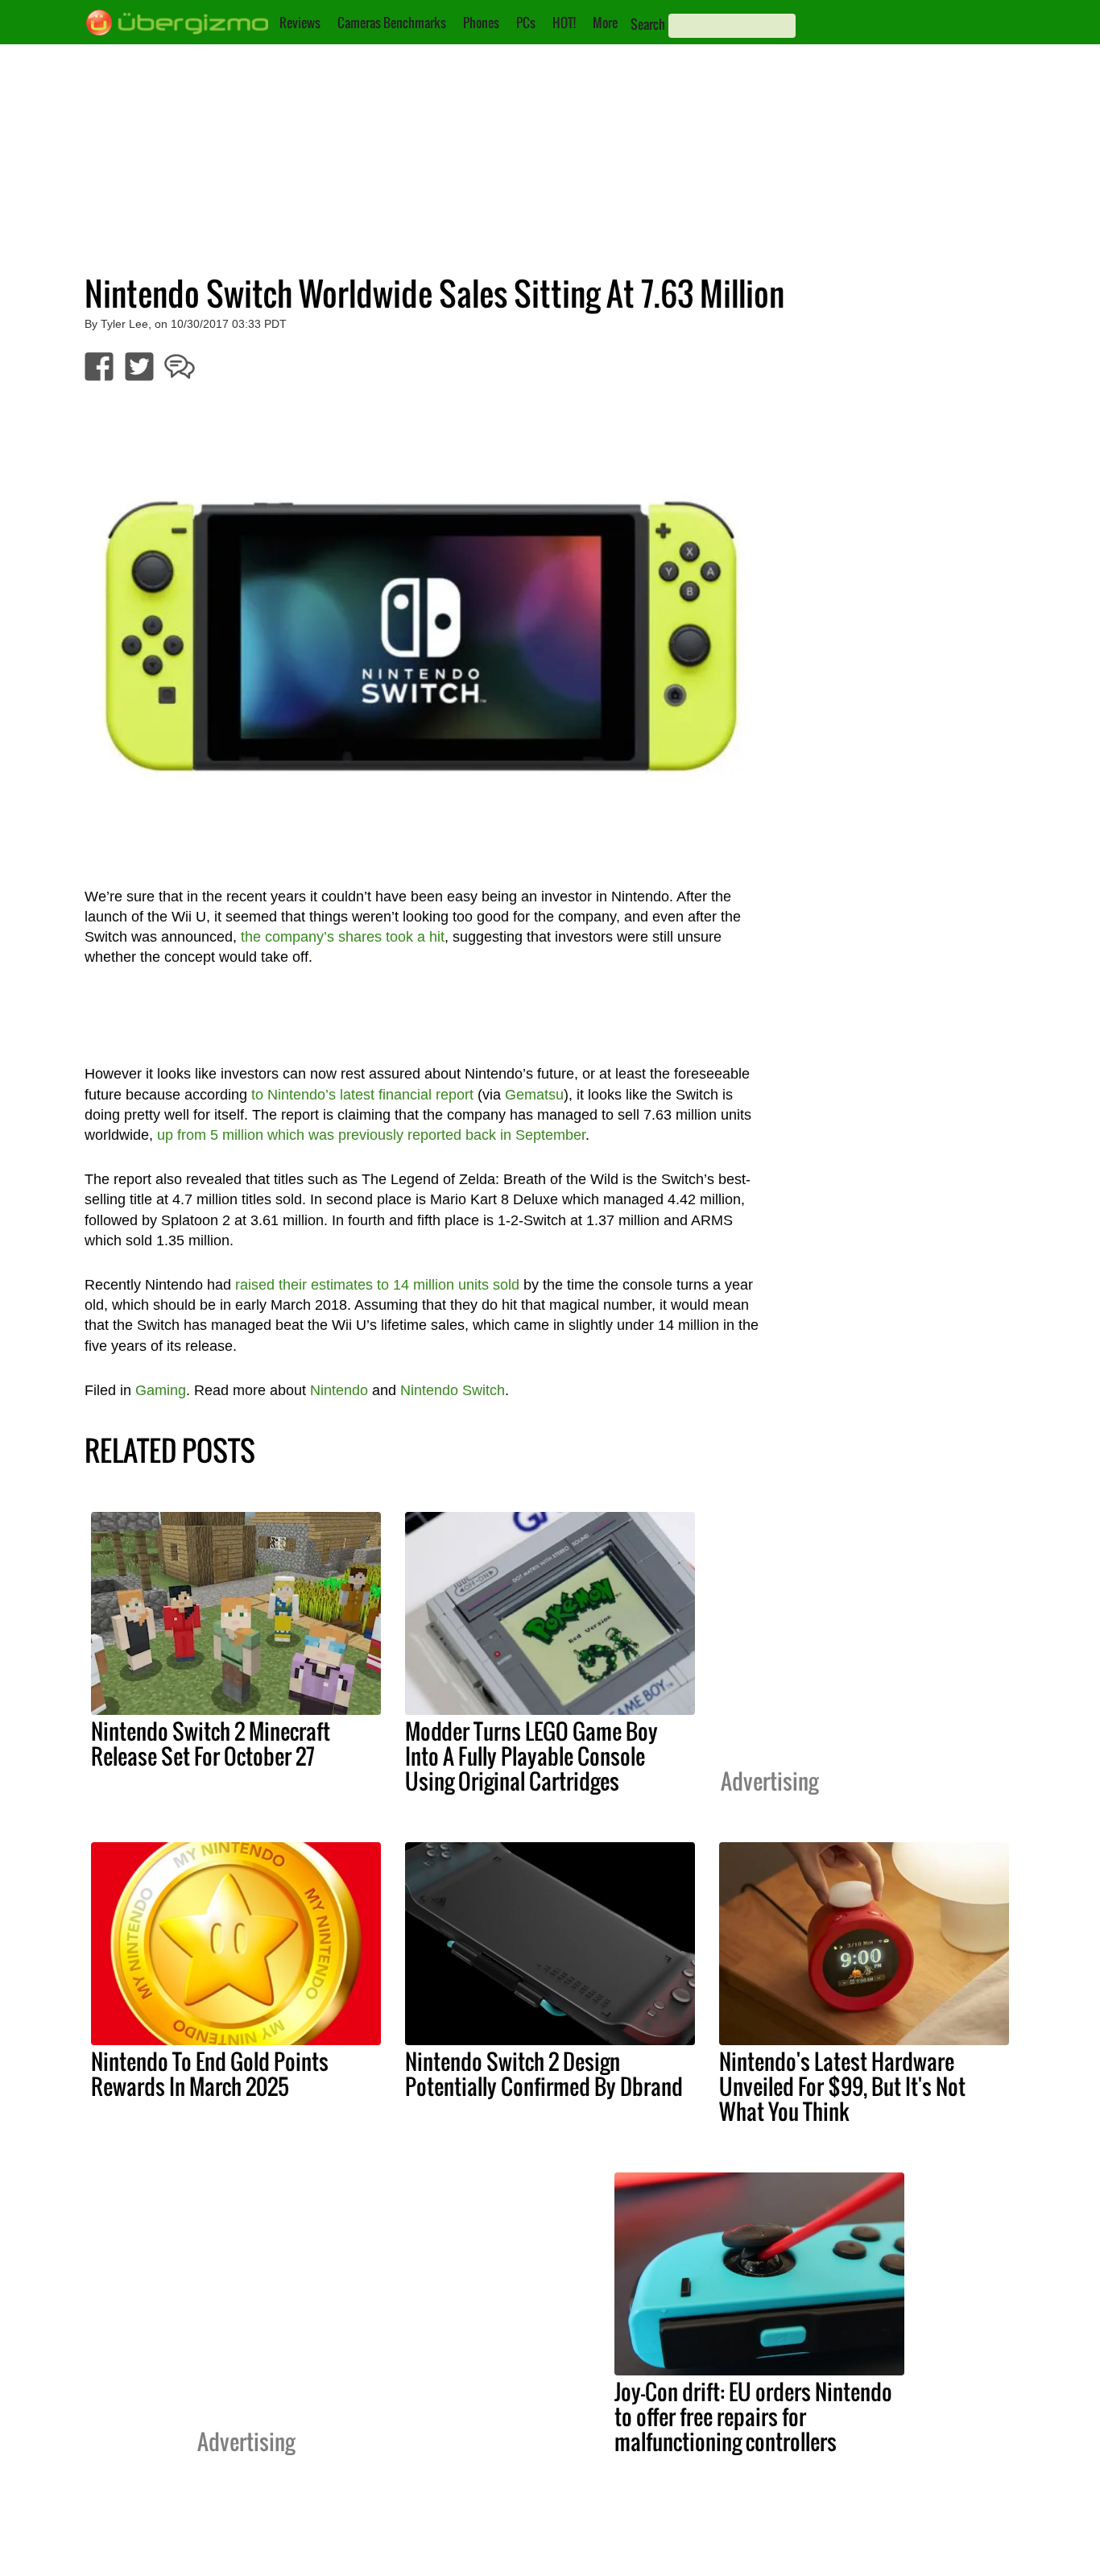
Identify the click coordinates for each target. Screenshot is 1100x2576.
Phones (481, 23)
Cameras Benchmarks (392, 23)
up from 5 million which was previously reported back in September (371, 1135)
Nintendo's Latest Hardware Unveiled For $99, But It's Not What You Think (842, 2086)
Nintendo (339, 1390)
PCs (526, 23)
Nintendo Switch (453, 1390)
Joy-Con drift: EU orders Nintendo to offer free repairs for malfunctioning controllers (753, 2417)
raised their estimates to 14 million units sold (377, 1285)
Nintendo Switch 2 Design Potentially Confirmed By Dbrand (544, 2074)
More (605, 23)
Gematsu (534, 1095)
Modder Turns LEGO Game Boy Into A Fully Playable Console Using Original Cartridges (531, 1756)
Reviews (300, 23)
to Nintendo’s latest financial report (362, 1095)
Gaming (161, 1390)
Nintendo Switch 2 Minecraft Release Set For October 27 (211, 1744)
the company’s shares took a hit (343, 937)
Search (648, 24)
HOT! (564, 23)
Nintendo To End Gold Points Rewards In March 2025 (210, 2074)
